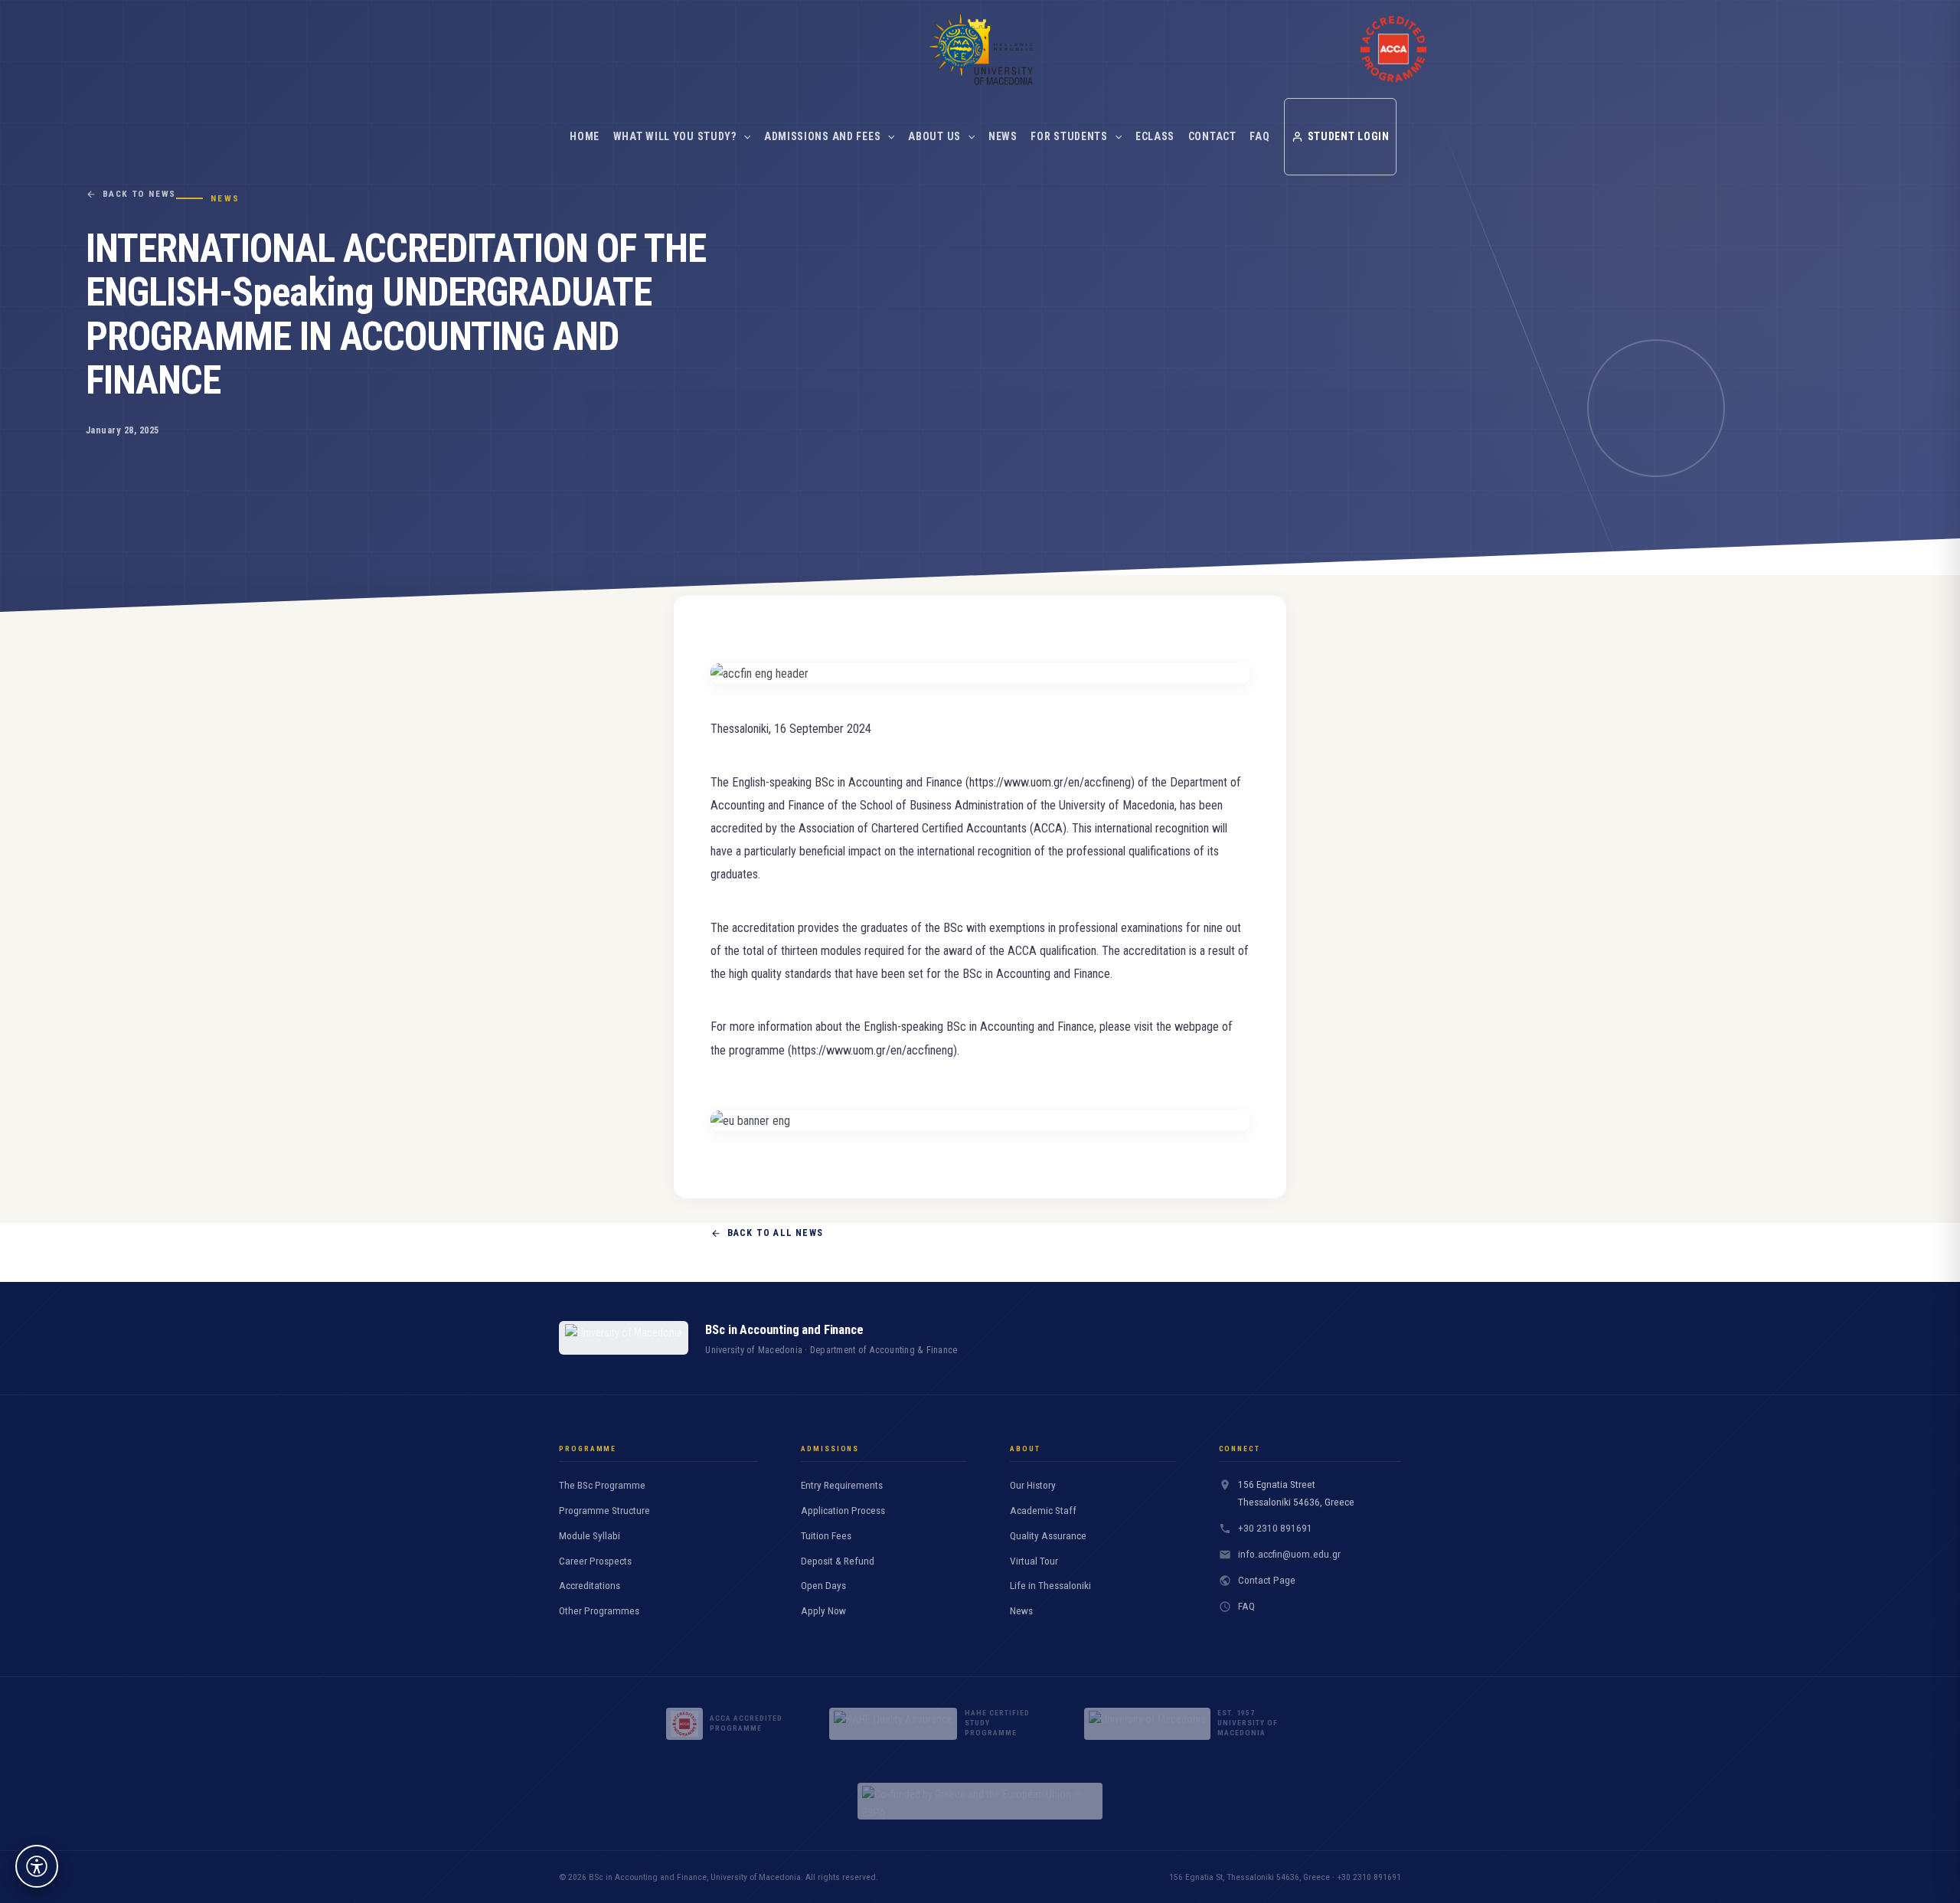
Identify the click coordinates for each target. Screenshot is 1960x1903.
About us (934, 136)
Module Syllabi (590, 1536)
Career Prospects (595, 1561)
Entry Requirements (842, 1485)
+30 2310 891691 (1275, 1528)
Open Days (823, 1586)
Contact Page (1267, 1580)
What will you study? (675, 136)
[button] (743, 136)
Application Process (843, 1511)
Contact (1212, 136)
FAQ (1259, 136)
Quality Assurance (1048, 1536)
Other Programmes (599, 1611)
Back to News (139, 194)
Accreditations (590, 1586)
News (1003, 136)
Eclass (1155, 136)
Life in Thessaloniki (1050, 1586)
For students (1069, 136)
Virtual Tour (1034, 1561)
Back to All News (775, 1233)
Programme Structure (604, 1511)
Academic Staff (1043, 1511)
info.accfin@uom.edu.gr (1289, 1554)
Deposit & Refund (838, 1561)
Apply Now (823, 1611)
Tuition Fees (826, 1536)
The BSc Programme (602, 1485)
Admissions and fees (822, 136)
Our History (1033, 1485)
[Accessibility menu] (37, 1866)
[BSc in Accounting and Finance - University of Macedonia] (980, 49)
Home (585, 136)
